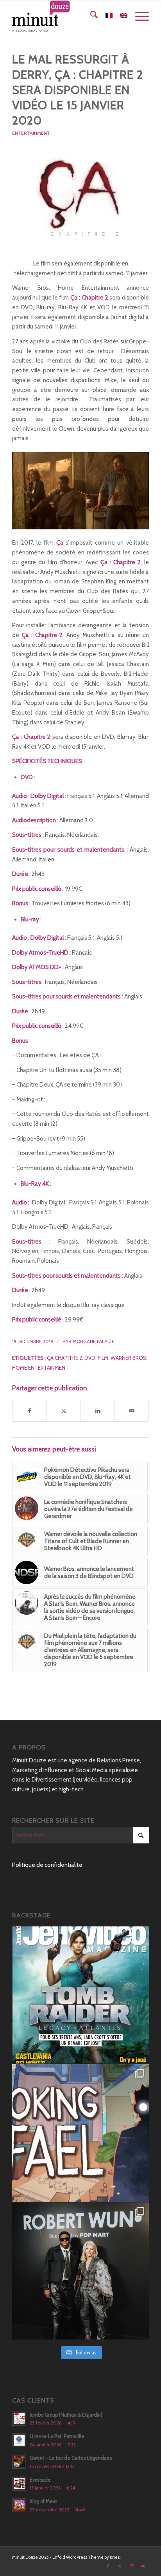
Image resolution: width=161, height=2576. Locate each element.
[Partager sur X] (64, 1411)
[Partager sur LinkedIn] (98, 1411)
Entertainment (31, 133)
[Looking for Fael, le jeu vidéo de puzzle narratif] (80, 2133)
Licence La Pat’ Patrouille (57, 2436)
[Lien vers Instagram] (131, 2566)
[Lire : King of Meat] (19, 2505)
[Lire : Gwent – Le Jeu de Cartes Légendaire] (19, 2462)
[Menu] (138, 16)
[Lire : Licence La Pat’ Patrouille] (19, 2440)
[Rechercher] (90, 16)
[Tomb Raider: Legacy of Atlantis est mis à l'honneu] (80, 1995)
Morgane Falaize (94, 1341)
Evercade (40, 2480)
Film (103, 1358)
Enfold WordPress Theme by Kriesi (87, 2557)
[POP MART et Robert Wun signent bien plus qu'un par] (80, 2271)
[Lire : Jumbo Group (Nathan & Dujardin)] (19, 2419)
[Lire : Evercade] (19, 2484)
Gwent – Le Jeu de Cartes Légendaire (71, 2458)
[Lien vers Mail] (143, 2566)
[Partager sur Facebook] (30, 1411)
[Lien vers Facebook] (108, 2566)
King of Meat (43, 2501)
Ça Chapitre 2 (64, 1358)
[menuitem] (90, 16)
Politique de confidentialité (47, 1865)
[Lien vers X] (120, 2566)
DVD (90, 1358)
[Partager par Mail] (132, 1411)
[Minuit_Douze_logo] (67, 16)
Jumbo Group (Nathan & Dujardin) (66, 2415)
